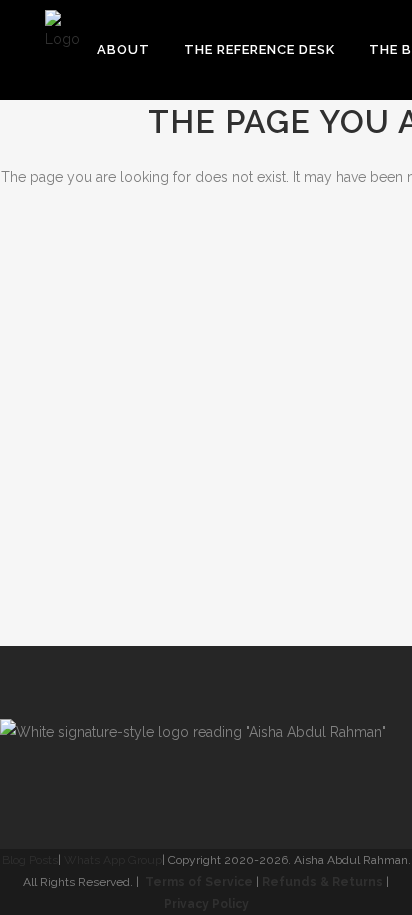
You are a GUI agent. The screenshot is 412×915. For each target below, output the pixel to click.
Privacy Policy (206, 904)
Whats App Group (113, 860)
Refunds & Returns (322, 882)
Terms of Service (199, 882)
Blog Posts (30, 860)
